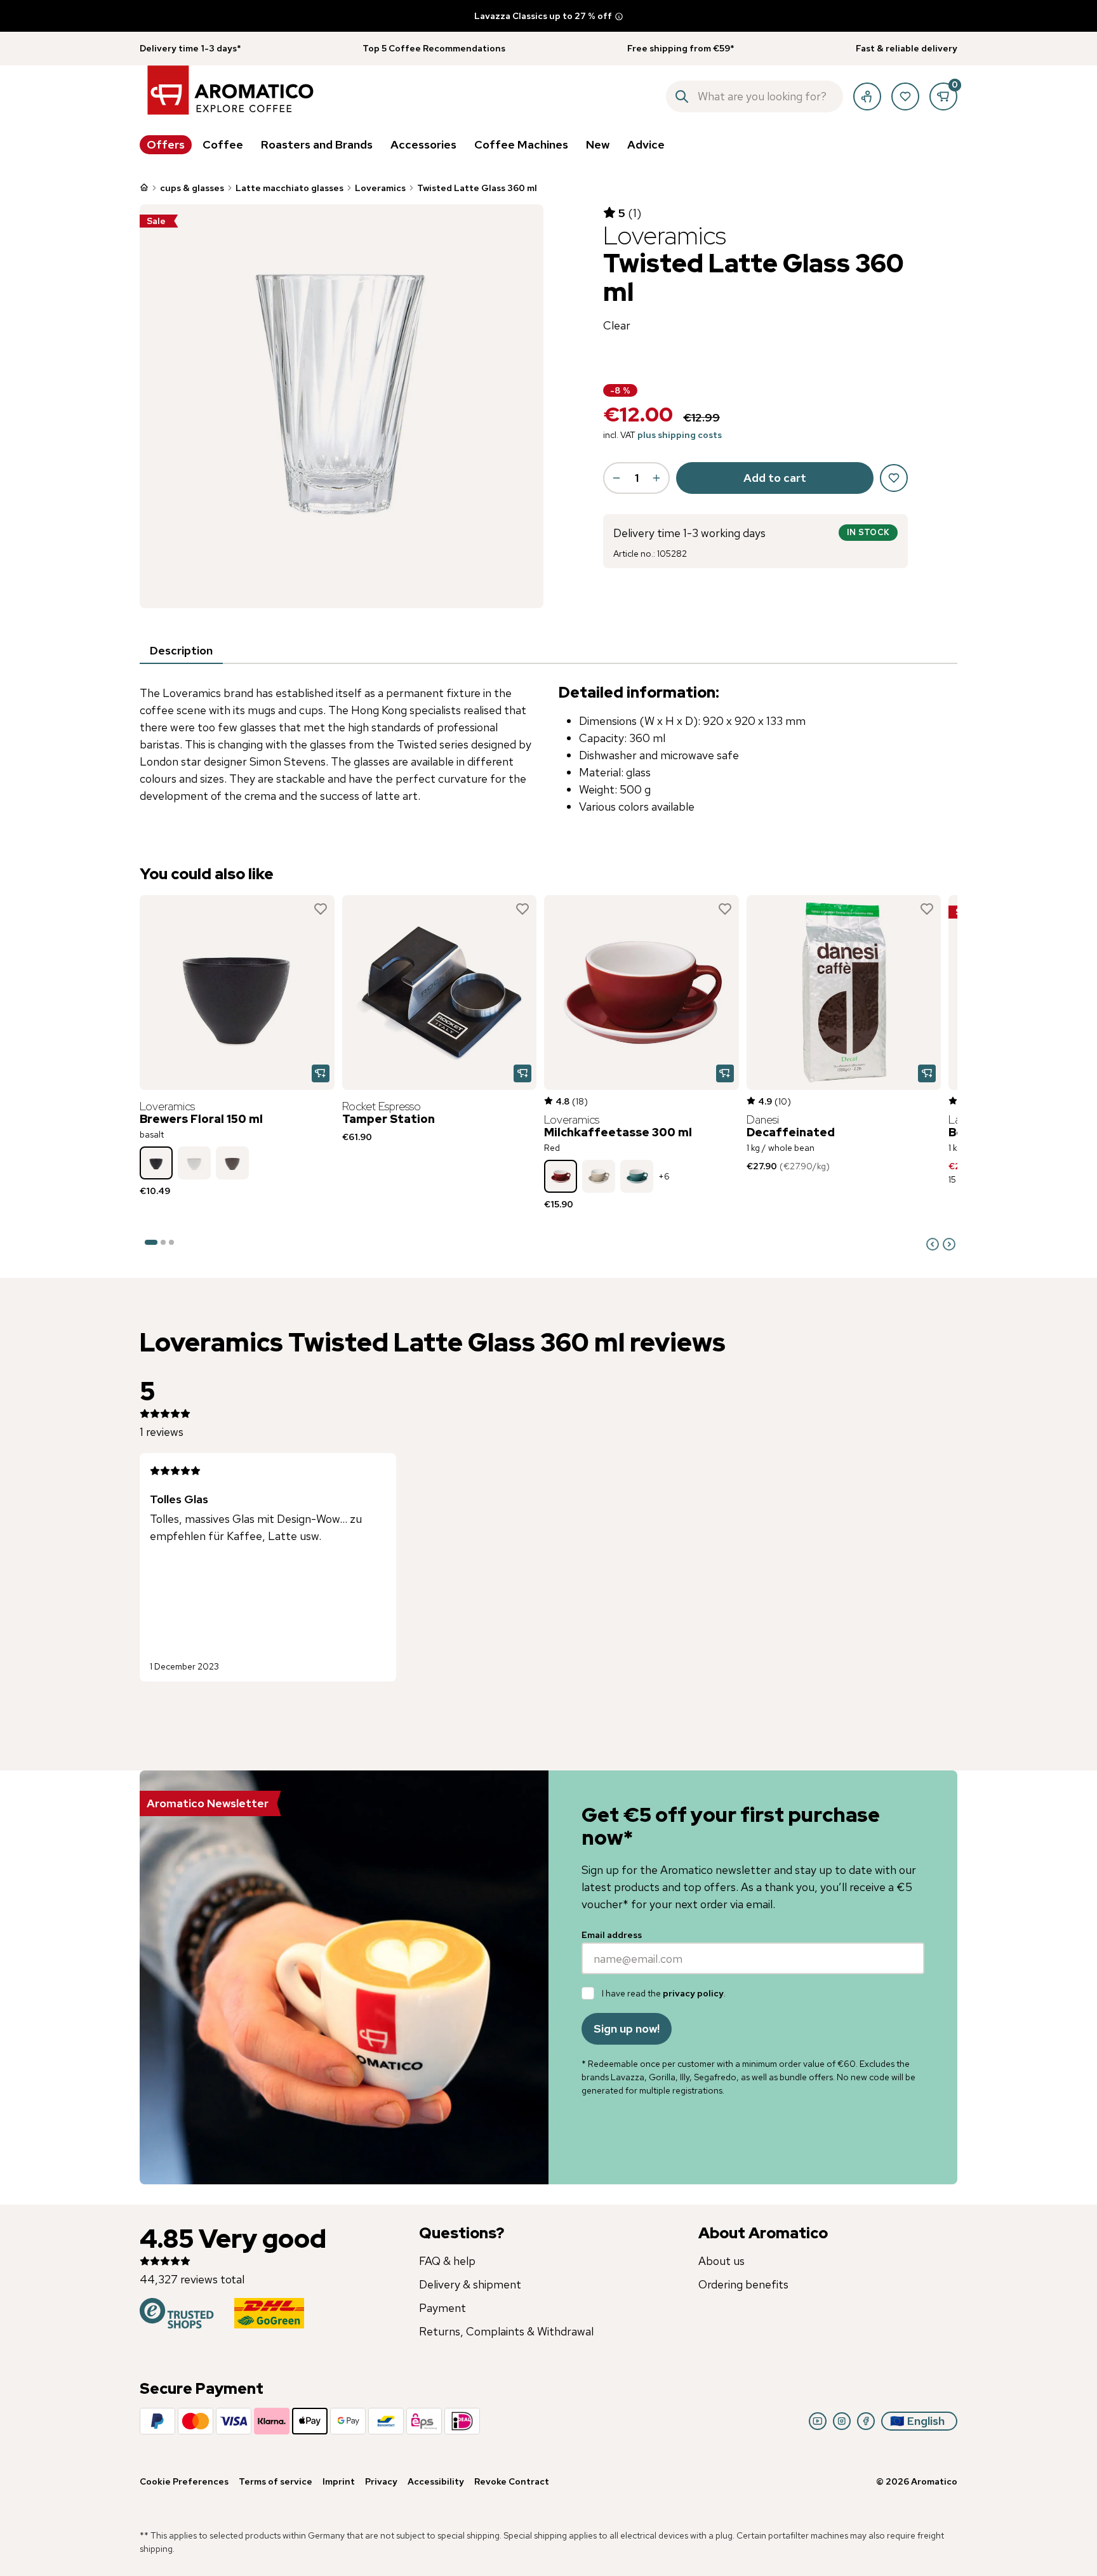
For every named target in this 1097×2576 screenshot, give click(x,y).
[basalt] (156, 1163)
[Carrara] (194, 1163)
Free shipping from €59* (681, 48)
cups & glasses (192, 188)
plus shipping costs (680, 435)
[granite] (232, 1163)
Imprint (339, 2481)
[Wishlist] (905, 96)
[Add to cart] (321, 1073)
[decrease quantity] (616, 478)
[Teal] (637, 1176)
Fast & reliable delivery (907, 48)
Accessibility (436, 2481)
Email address (612, 1935)
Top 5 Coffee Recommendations (434, 48)
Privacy (381, 2481)
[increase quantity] (656, 478)
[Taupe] (599, 1176)
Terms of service (276, 2481)
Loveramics (380, 188)
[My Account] (867, 96)
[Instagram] (842, 2421)
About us (721, 2261)
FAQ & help (447, 2261)
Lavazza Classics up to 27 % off (543, 16)
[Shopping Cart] (943, 96)
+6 (664, 1176)
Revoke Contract (512, 2481)
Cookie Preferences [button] (184, 2481)
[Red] (561, 1176)
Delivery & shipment (470, 2284)
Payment (442, 2308)
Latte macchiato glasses (289, 188)
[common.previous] (933, 1244)
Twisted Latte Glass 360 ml (477, 188)
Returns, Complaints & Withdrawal (506, 2331)
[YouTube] (818, 2421)
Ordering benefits (743, 2284)
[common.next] (949, 1244)
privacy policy (693, 1993)
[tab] (181, 651)
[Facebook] (866, 2421)
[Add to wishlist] (321, 909)
